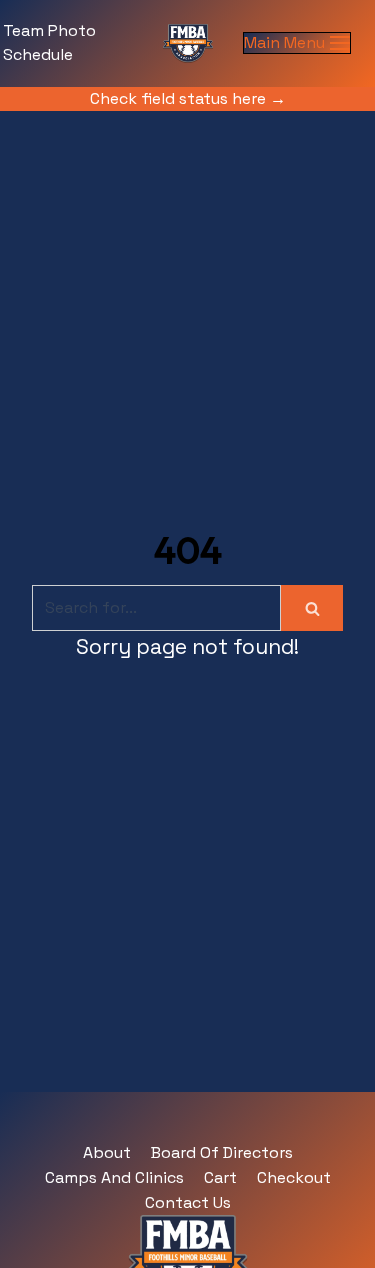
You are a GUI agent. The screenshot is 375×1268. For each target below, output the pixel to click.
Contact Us (188, 1202)
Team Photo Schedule (49, 42)
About (107, 1152)
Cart (220, 1177)
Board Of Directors (222, 1152)
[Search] (312, 608)
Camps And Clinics (114, 1177)
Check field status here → (188, 98)
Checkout (294, 1177)
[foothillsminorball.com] (188, 43)
